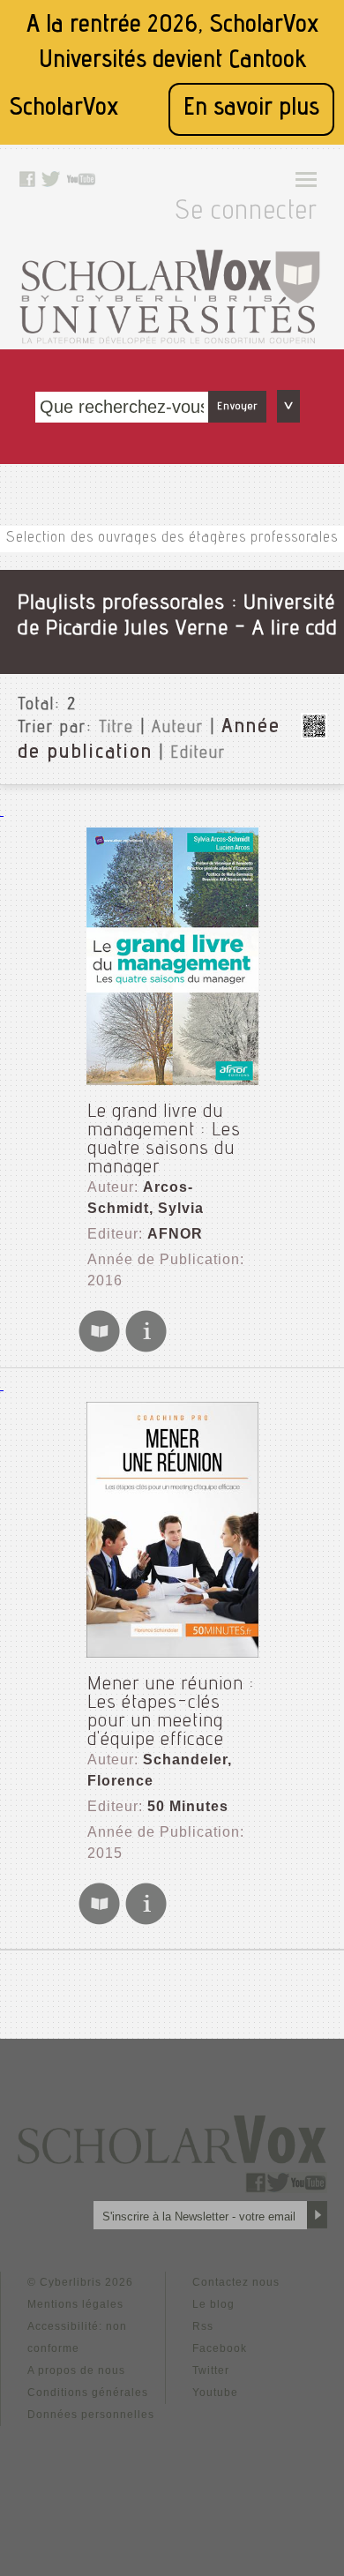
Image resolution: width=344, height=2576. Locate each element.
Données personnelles (91, 2415)
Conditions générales (88, 2393)
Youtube (215, 2393)
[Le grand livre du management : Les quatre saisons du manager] (172, 957)
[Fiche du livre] (146, 1349)
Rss (203, 2326)
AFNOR (175, 1234)
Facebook (220, 2348)
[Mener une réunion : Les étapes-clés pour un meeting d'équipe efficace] (172, 1530)
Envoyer (237, 407)
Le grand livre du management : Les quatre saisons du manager (164, 1140)
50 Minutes (188, 1806)
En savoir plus (251, 109)
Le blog (213, 2304)
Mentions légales (75, 2304)
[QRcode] (314, 734)
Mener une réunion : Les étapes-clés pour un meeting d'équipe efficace (171, 1713)
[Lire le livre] (99, 1349)
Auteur (178, 729)
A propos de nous (76, 2370)
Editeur (198, 754)
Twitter (211, 2370)
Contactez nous (236, 2282)
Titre (116, 729)
